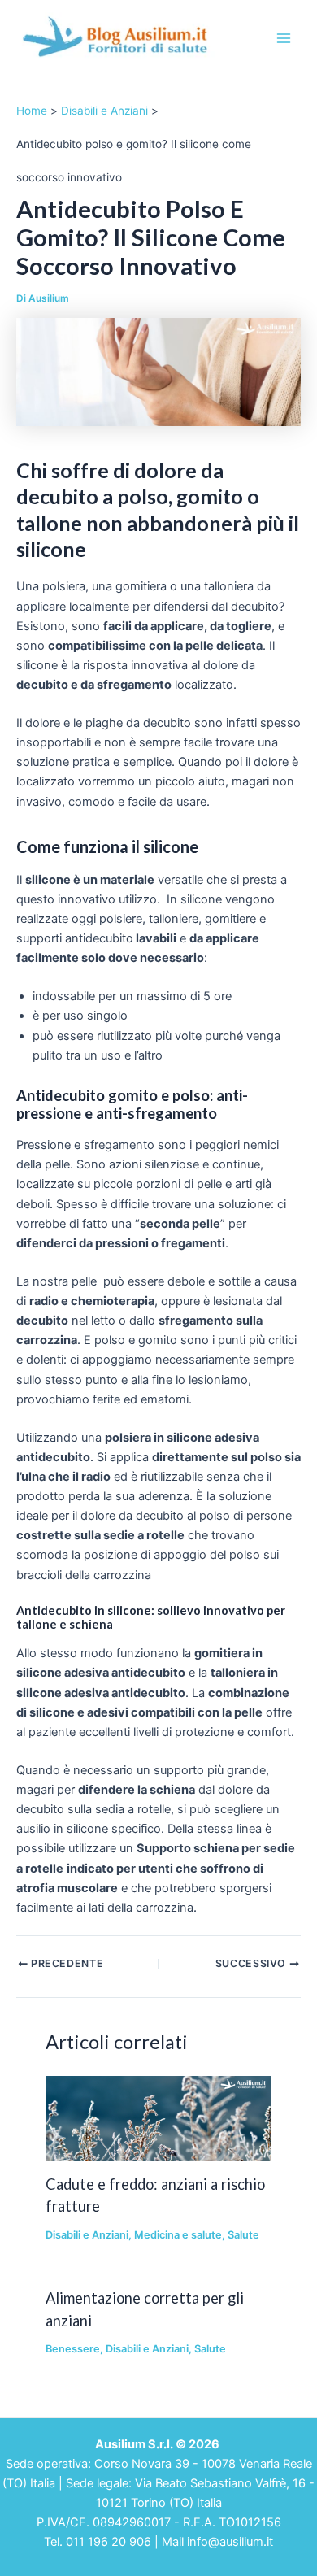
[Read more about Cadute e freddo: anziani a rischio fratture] (158, 2118)
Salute (243, 2235)
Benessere (73, 2349)
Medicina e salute (178, 2235)
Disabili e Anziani (87, 2235)
